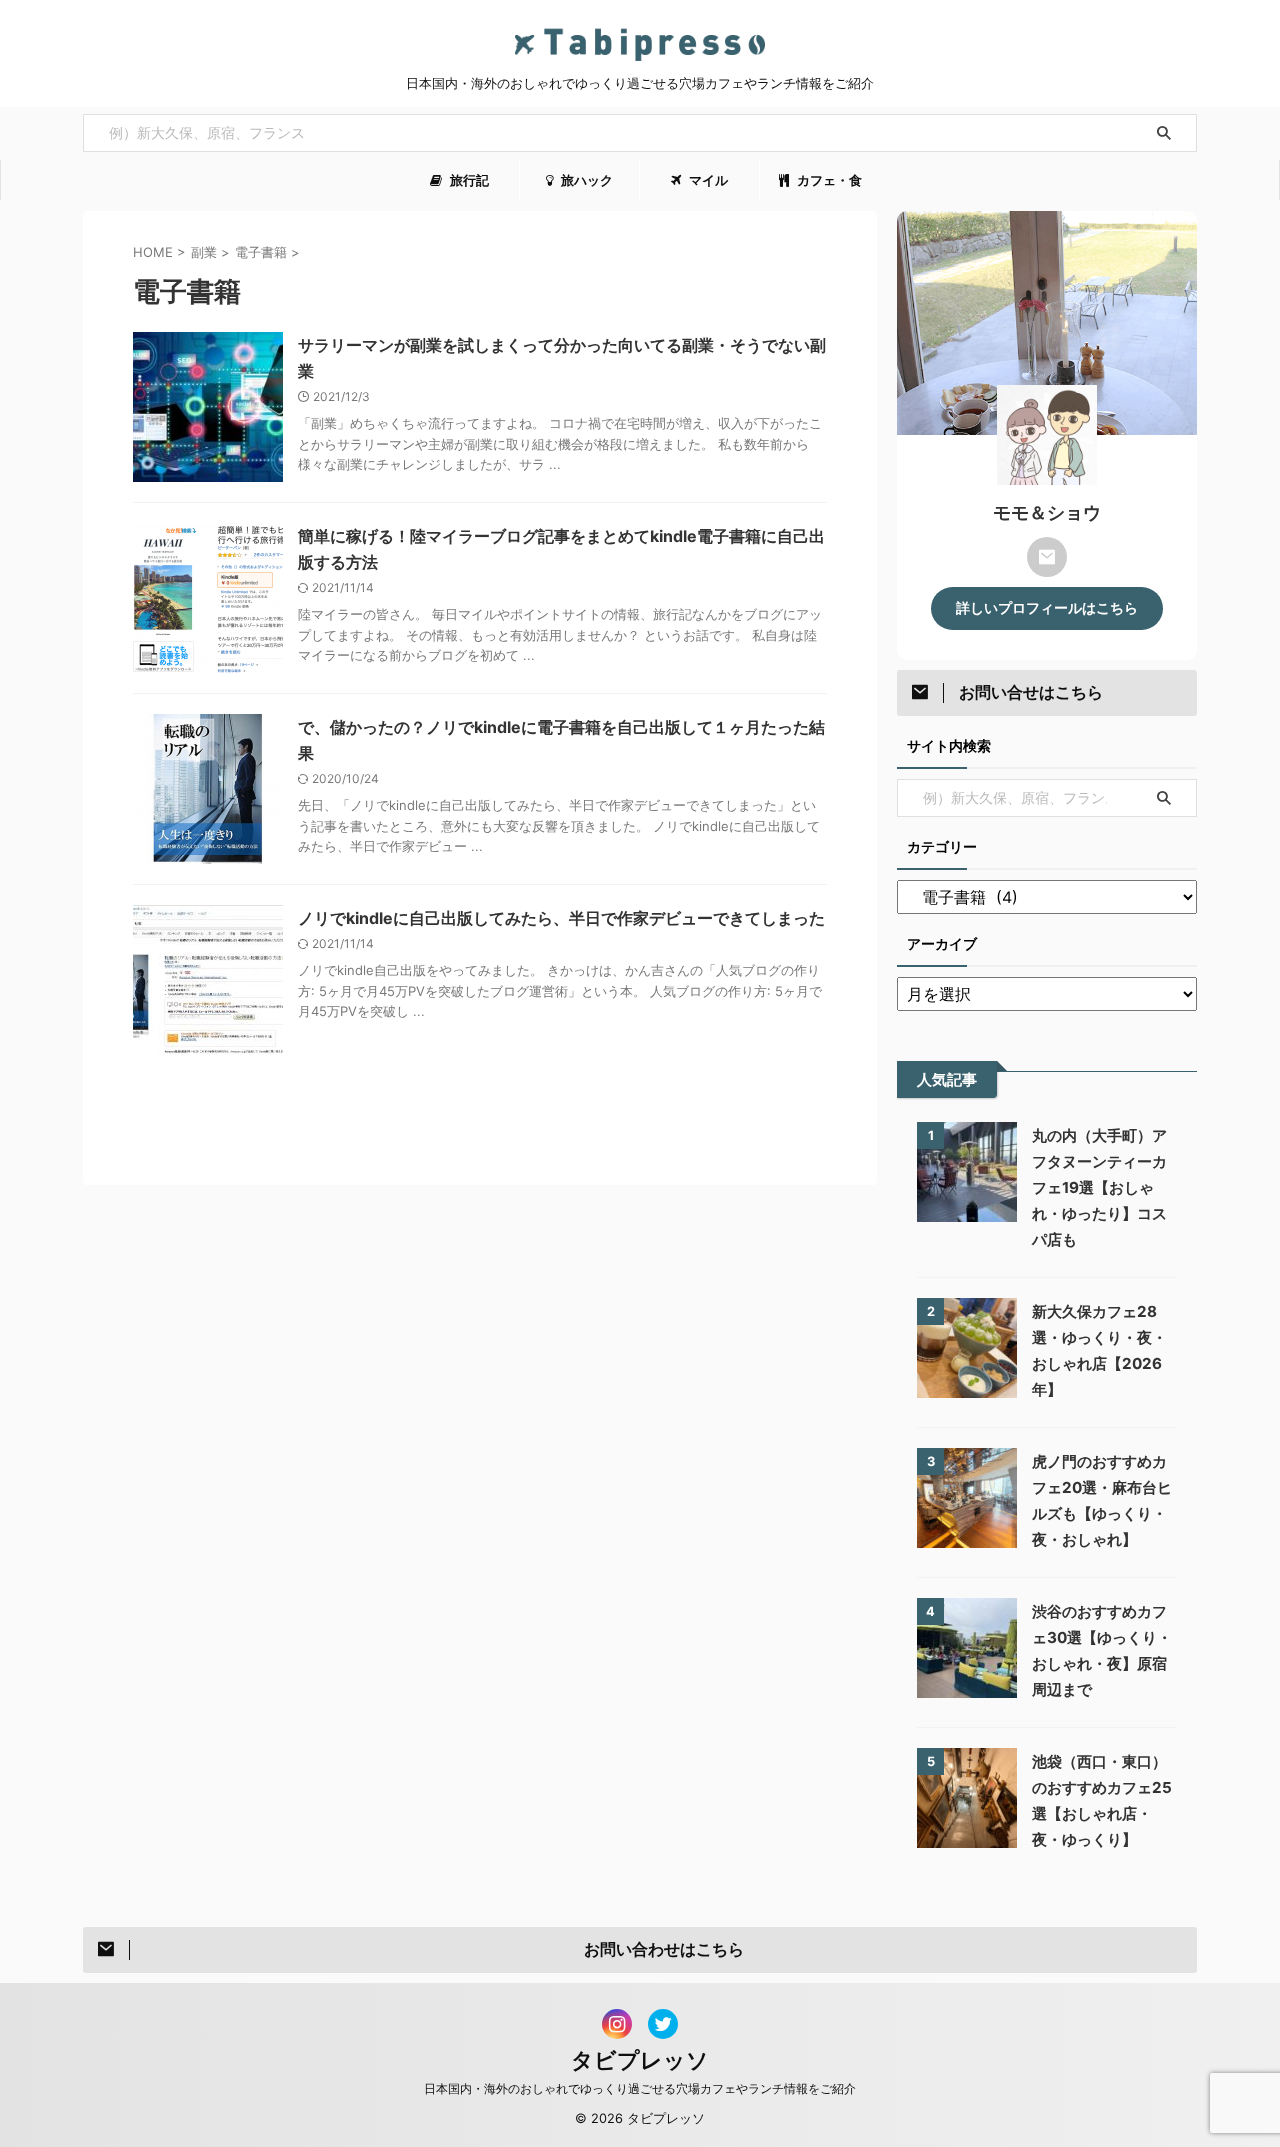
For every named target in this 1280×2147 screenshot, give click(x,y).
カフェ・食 (828, 180)
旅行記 (468, 180)
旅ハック (585, 180)
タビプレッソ (640, 2060)
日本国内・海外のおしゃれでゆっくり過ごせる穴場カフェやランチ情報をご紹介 (640, 2088)
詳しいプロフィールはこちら (1047, 608)
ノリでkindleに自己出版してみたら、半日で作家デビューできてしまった (561, 918)
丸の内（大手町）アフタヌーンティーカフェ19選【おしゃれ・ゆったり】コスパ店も (1099, 1187)
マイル (707, 180)
